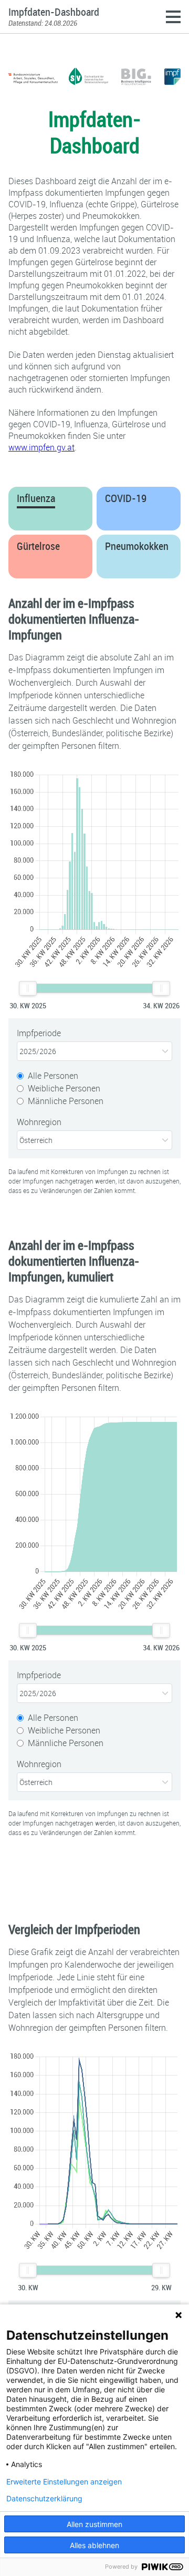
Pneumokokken (137, 546)
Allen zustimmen (94, 2524)
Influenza (36, 498)
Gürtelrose (38, 546)
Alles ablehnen (94, 2545)
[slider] (28, 988)
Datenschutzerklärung (44, 2499)
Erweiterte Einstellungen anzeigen (64, 2482)
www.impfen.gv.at (41, 447)
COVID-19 (126, 498)
